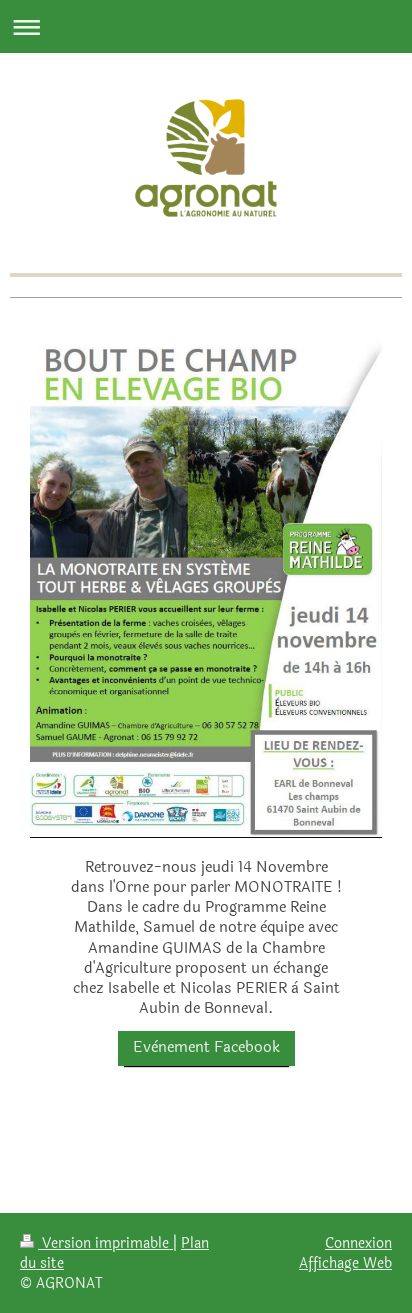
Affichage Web (345, 1263)
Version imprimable (105, 1243)
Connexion (358, 1243)
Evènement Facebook (206, 1047)
